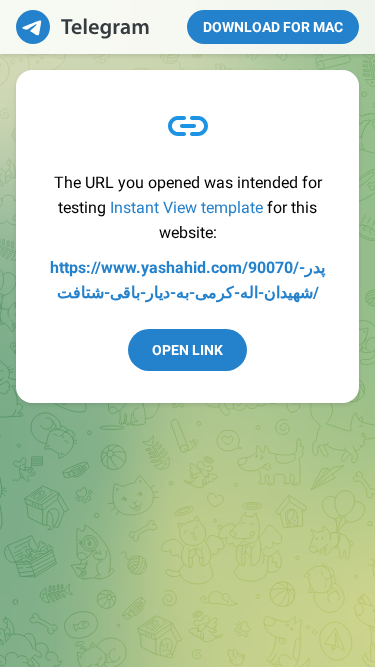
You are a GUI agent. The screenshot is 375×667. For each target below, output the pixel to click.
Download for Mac (273, 27)
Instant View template (186, 207)
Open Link (187, 350)
